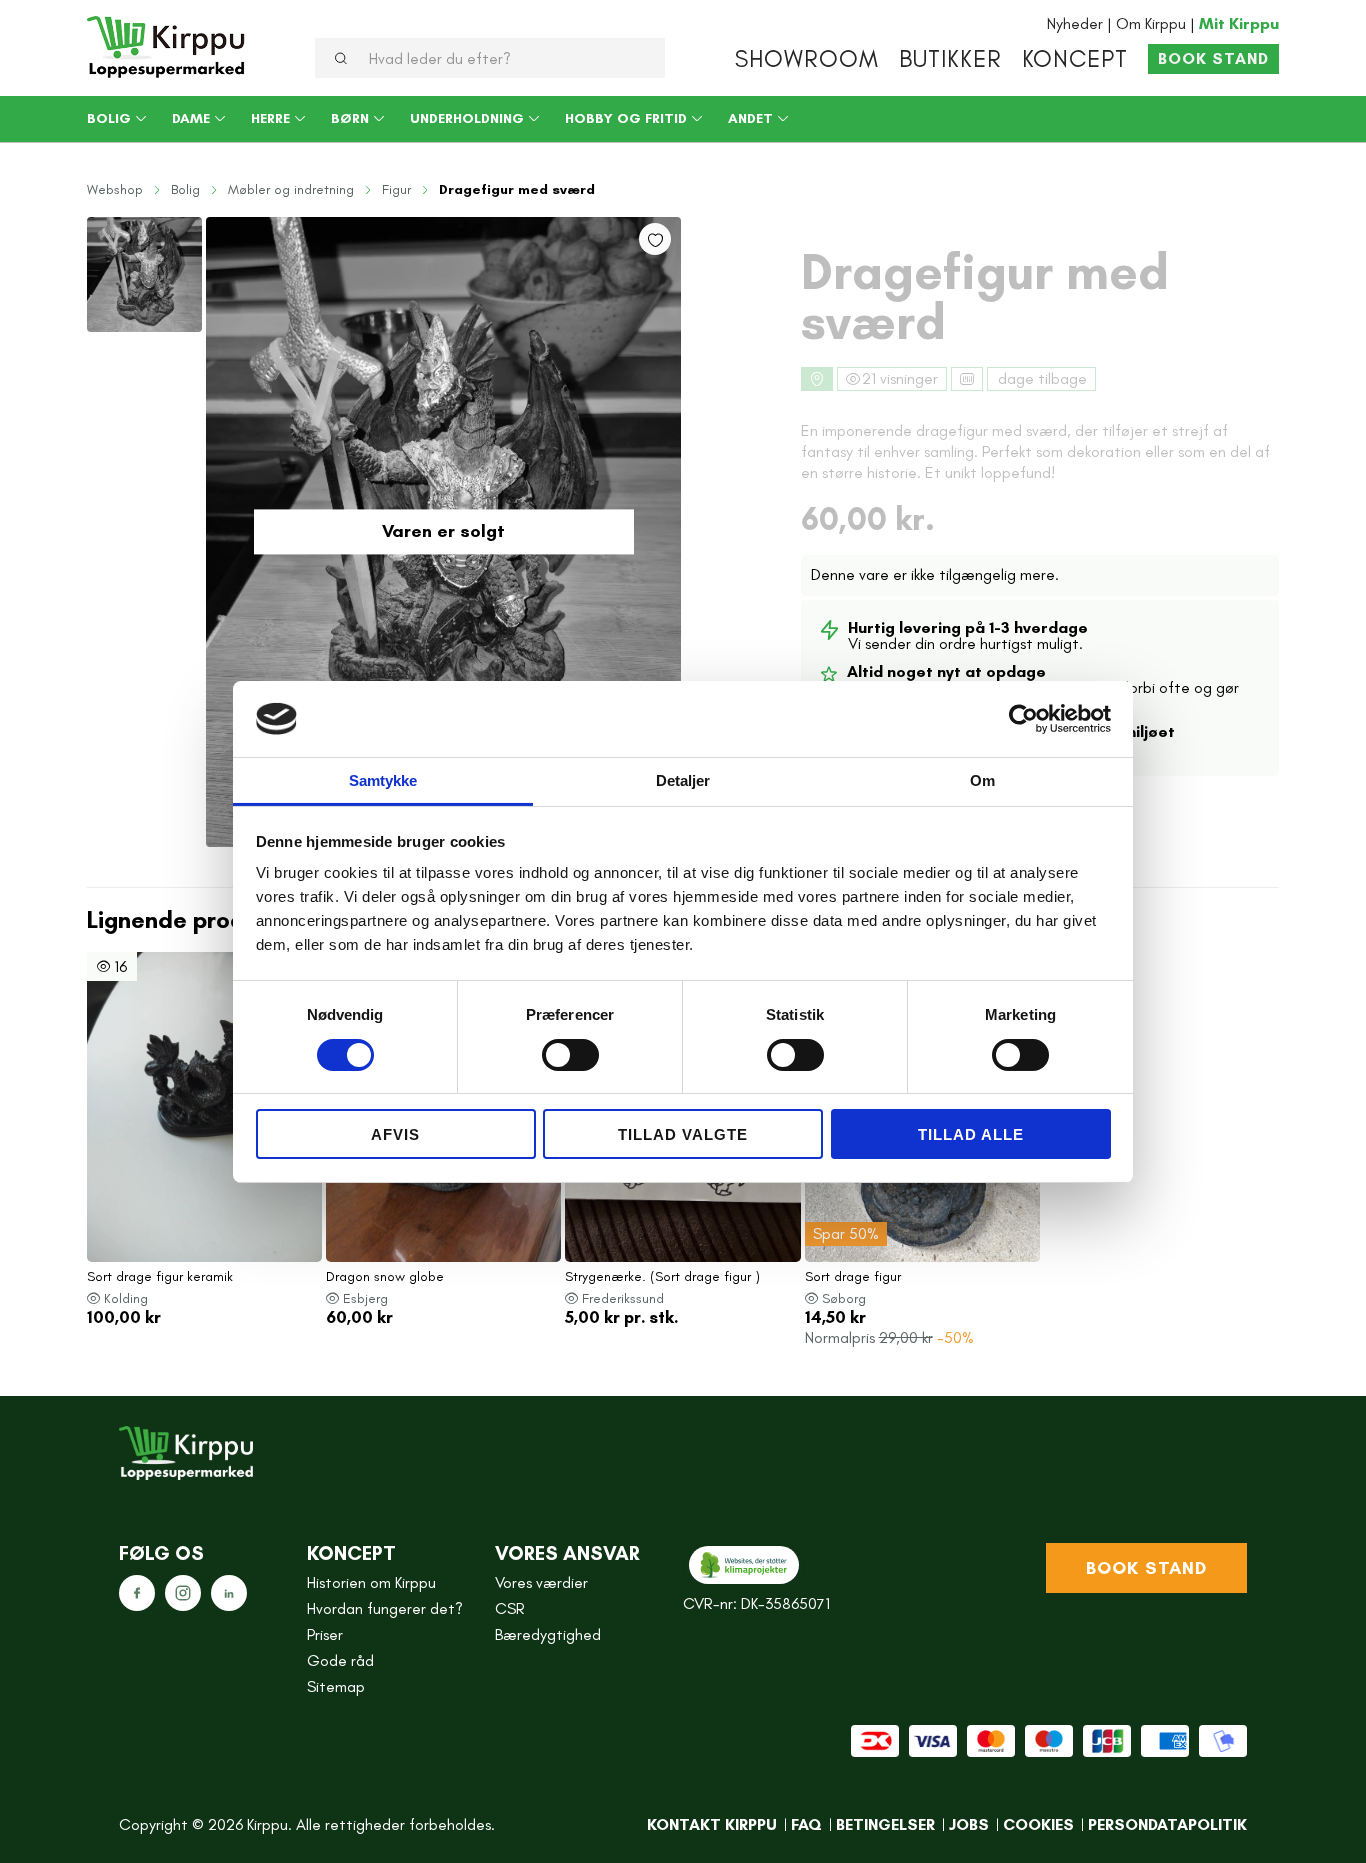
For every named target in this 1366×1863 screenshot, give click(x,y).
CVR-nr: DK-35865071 (756, 1604)
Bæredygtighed (548, 1635)
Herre (270, 119)
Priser (325, 1635)
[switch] (570, 1055)
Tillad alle (971, 1134)
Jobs (969, 1825)
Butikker (950, 58)
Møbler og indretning (291, 190)
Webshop (115, 190)
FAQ (806, 1825)
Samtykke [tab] (383, 780)
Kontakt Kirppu (712, 1825)
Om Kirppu (1151, 23)
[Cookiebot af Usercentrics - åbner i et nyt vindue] (1023, 719)
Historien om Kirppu (371, 1583)
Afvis (395, 1134)
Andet (750, 119)
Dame (191, 119)
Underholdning (467, 119)
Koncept (1075, 58)
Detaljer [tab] (683, 780)
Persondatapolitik (1167, 1825)
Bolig (109, 119)
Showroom (807, 58)
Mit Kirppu (1239, 23)
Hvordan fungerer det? (385, 1609)
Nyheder (1075, 23)
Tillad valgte (683, 1134)
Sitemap (336, 1687)
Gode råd (340, 1661)
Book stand (1213, 58)
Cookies (1038, 1825)
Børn (350, 119)
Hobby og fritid (626, 119)
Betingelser (885, 1825)
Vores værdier (541, 1583)
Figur (396, 190)
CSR (510, 1609)
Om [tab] (982, 780)
